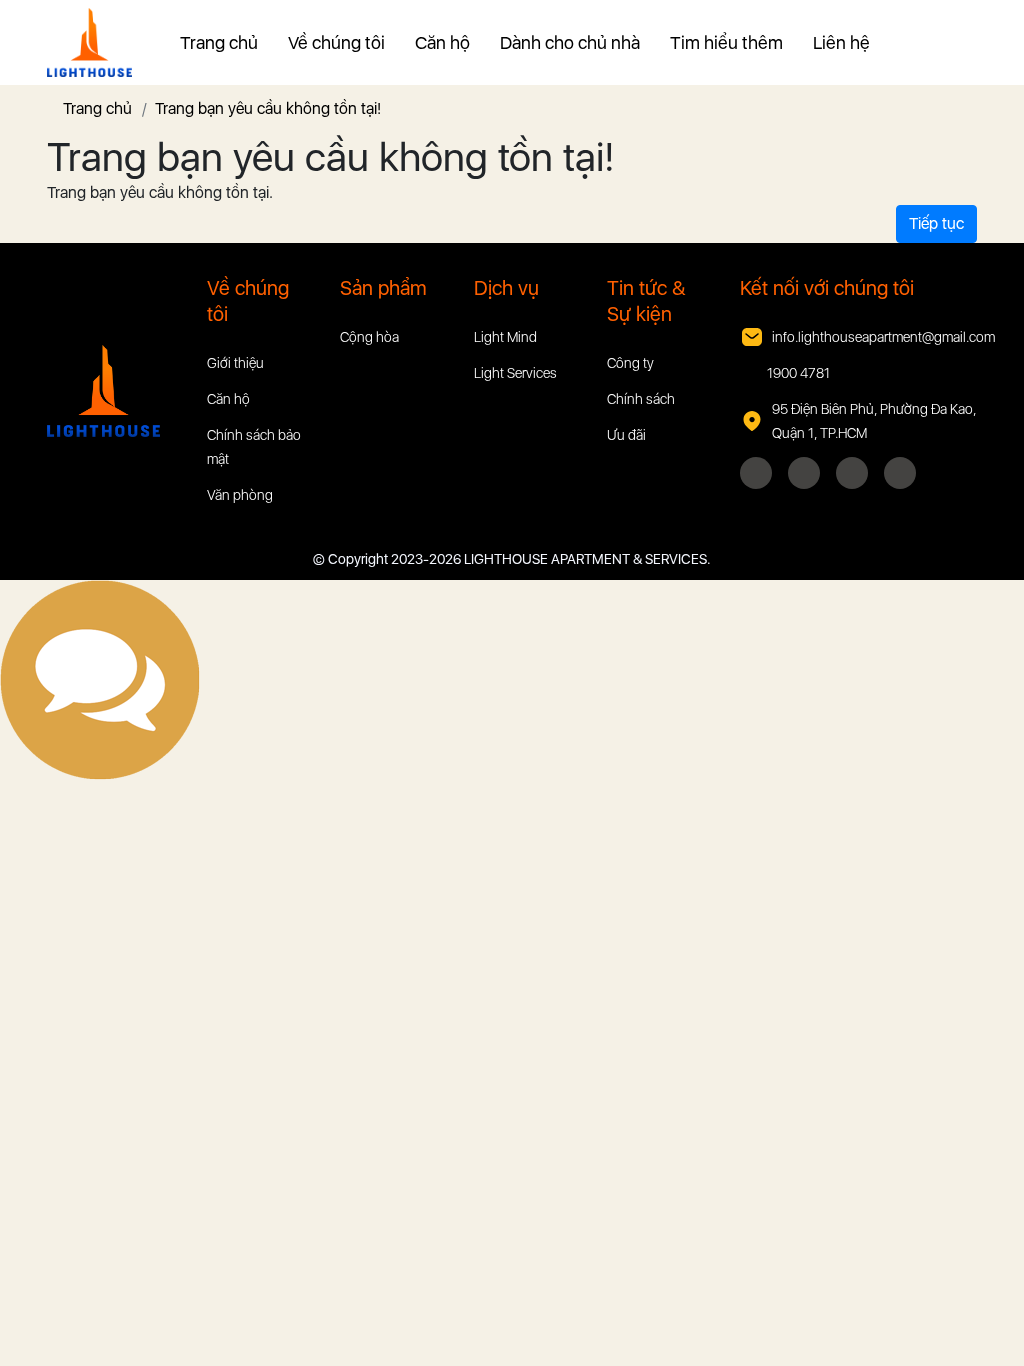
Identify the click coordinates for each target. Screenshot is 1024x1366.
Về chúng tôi (336, 42)
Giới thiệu (235, 363)
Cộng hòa (369, 337)
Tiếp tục (936, 223)
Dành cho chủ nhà (570, 42)
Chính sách (641, 399)
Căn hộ (442, 42)
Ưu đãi (626, 435)
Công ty (630, 363)
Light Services (515, 373)
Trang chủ (219, 42)
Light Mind (505, 337)
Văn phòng (240, 495)
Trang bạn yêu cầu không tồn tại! (268, 108)
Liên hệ (841, 42)
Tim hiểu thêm (726, 42)
